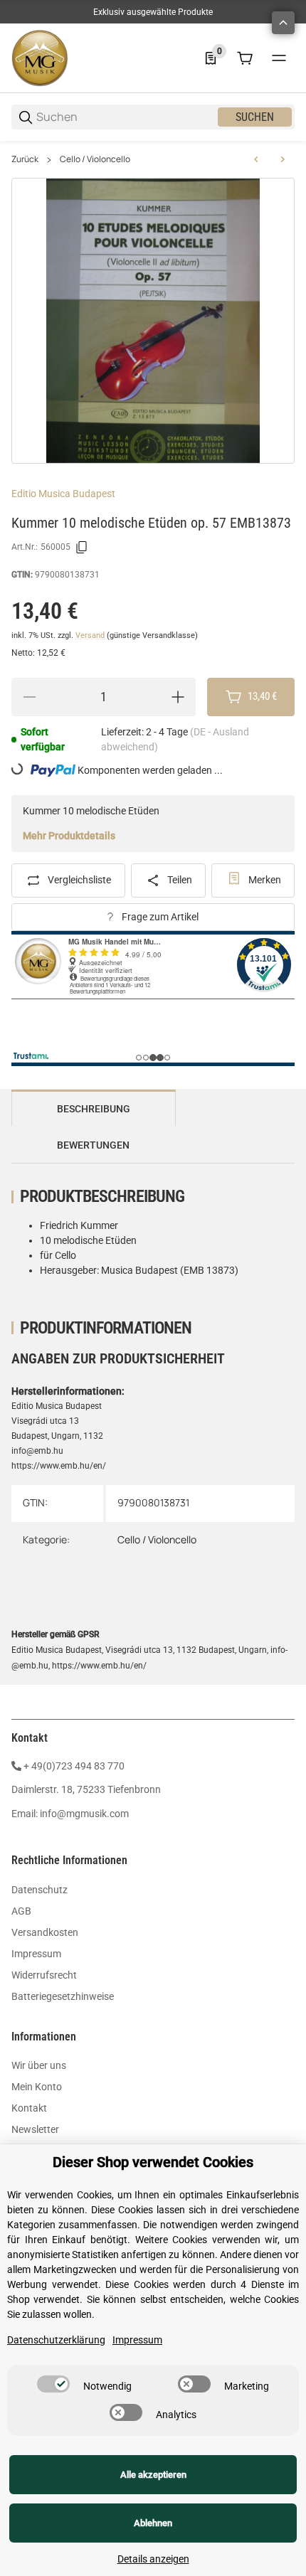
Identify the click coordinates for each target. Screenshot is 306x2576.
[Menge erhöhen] (178, 697)
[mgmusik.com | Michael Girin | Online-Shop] (40, 58)
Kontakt (29, 2108)
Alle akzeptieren (153, 2475)
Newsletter (35, 2129)
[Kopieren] (82, 548)
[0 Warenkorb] (245, 58)
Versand (91, 635)
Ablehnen (153, 2523)
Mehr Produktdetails (69, 836)
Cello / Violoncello (95, 159)
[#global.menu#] (279, 58)
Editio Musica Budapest (63, 494)
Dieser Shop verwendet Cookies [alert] (153, 2162)
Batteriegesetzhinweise (63, 1996)
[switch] (53, 2384)
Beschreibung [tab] (94, 1109)
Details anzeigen (153, 2559)
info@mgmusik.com (84, 1814)
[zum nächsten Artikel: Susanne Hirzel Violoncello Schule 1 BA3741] (283, 159)
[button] (283, 23)
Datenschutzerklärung (56, 2340)
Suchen (255, 117)
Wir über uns (39, 2065)
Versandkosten (45, 1932)
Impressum (36, 1954)
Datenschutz (39, 1890)
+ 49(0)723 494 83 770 (74, 1766)
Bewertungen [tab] (93, 1145)
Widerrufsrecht (44, 1975)
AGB (21, 1911)
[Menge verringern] (29, 697)
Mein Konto (37, 2087)
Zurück (25, 159)
